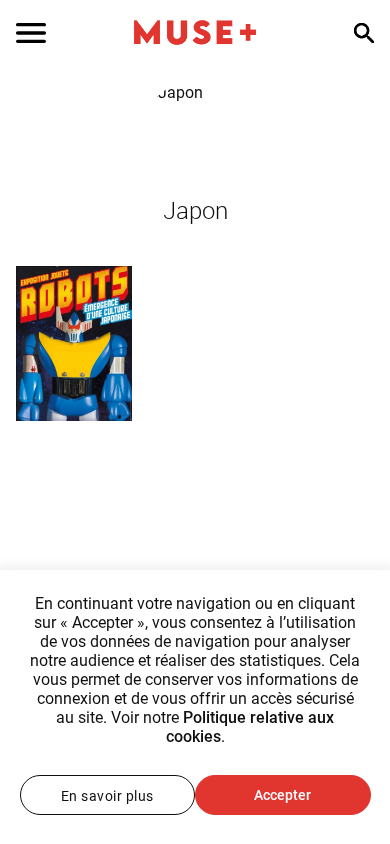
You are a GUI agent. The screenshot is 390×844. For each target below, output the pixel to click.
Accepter (282, 795)
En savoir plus (107, 796)
